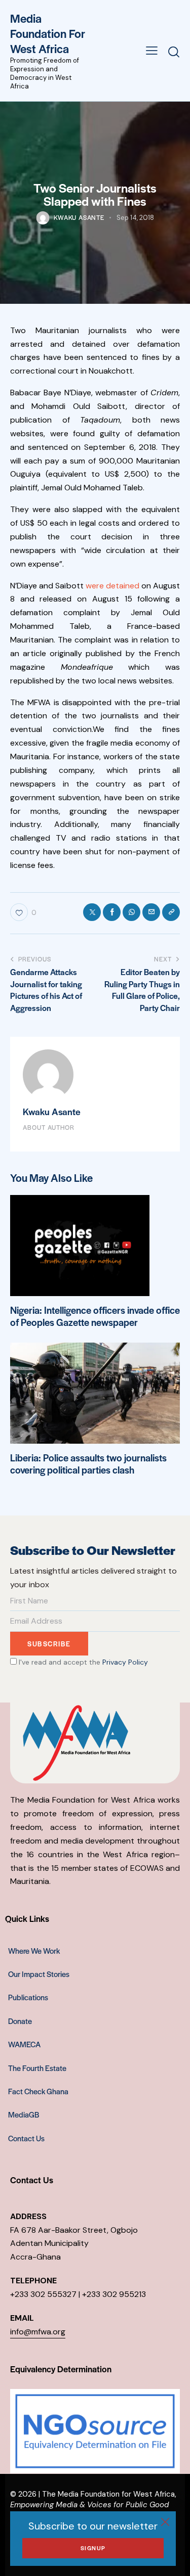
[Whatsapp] (131, 912)
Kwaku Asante (52, 1111)
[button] (152, 50)
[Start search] (174, 52)
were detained (112, 586)
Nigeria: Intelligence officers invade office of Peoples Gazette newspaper (95, 1316)
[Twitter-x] (92, 912)
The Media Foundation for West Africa (108, 2494)
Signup (93, 2548)
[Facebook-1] (112, 912)
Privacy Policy (125, 1662)
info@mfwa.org (38, 2332)
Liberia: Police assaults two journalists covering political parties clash (88, 1464)
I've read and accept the (82, 1662)
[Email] (151, 912)
